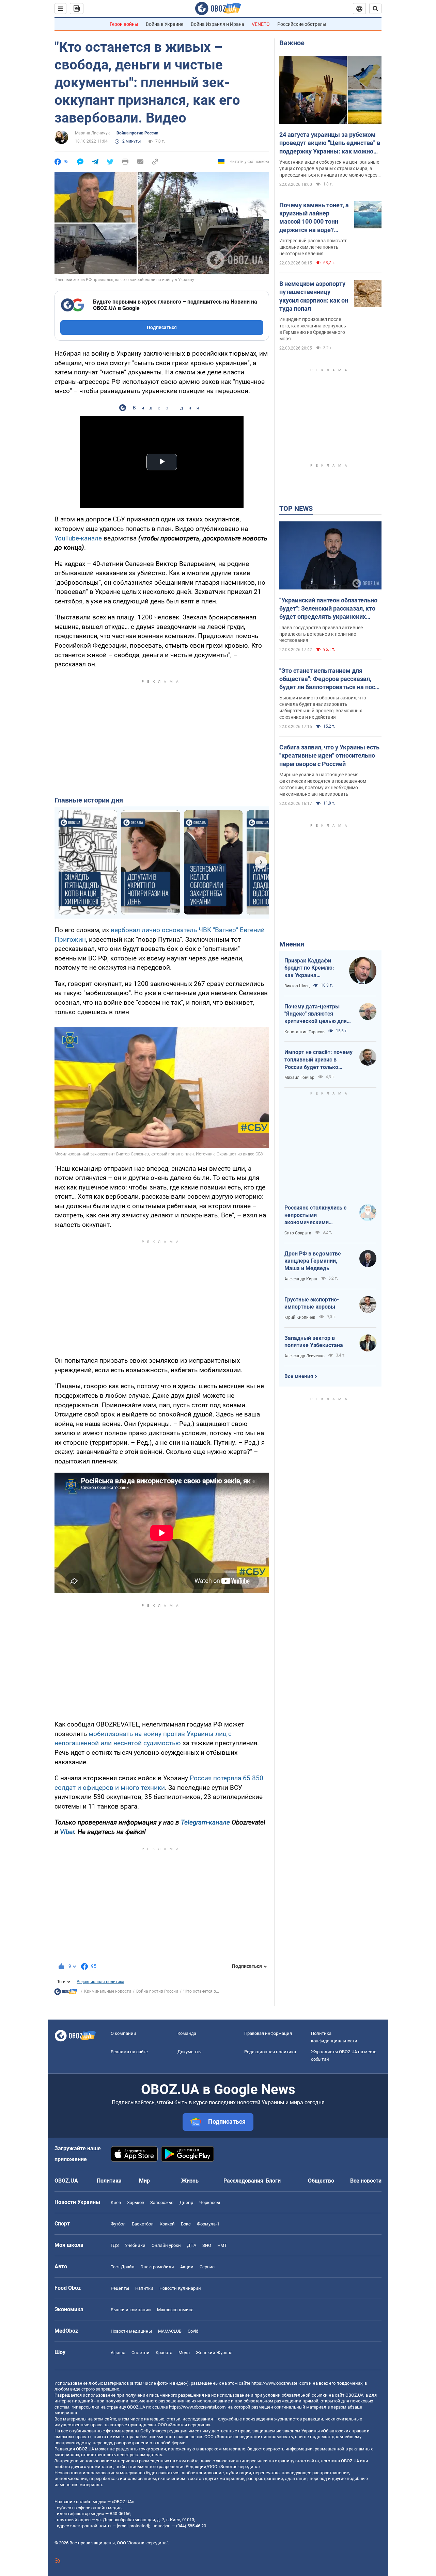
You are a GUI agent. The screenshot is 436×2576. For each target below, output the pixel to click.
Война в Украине (165, 24)
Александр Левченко (305, 1356)
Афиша (118, 2353)
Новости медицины (131, 2331)
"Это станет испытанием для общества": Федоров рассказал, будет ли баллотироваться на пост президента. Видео (329, 679)
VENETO (261, 24)
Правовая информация (268, 2033)
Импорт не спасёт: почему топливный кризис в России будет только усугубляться (318, 1060)
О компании (123, 2033)
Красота (164, 2353)
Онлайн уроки (166, 2245)
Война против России (137, 133)
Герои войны (124, 24)
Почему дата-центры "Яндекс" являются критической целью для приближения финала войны (316, 1014)
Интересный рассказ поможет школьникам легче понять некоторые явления (313, 247)
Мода (184, 2353)
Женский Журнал (214, 2353)
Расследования (243, 2181)
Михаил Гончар (299, 1078)
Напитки (144, 2288)
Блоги (273, 2181)
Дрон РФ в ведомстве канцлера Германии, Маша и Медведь (313, 1261)
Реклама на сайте (129, 2052)
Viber (67, 1832)
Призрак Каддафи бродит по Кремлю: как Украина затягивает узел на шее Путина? (309, 968)
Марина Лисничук (92, 133)
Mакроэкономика (175, 2310)
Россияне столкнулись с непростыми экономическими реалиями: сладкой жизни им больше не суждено (318, 1215)
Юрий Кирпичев (300, 1317)
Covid (193, 2331)
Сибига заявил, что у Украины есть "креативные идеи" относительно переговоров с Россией (329, 756)
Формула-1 (208, 2224)
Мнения (292, 944)
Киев (116, 2202)
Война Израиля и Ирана (217, 24)
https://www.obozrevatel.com (280, 2383)
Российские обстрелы (302, 24)
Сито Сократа (298, 1233)
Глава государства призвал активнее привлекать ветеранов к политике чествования (321, 634)
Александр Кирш (301, 1279)
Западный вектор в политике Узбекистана (314, 1342)
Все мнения (299, 1376)
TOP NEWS (296, 508)
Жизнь (190, 2181)
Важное (292, 43)
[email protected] (133, 2526)
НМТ (222, 2245)
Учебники (135, 2245)
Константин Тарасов (305, 1032)
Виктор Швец (297, 986)
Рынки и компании (131, 2310)
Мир (144, 2181)
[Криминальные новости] (66, 1993)
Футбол (118, 2224)
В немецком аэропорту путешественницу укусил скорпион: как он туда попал (314, 296)
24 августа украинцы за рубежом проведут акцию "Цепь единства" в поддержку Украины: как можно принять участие (330, 143)
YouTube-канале (78, 538)
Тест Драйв (122, 2267)
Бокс (186, 2224)
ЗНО (207, 2245)
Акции (187, 2267)
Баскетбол (143, 2224)
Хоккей (167, 2224)
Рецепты (120, 2288)
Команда (187, 2033)
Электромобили (157, 2267)
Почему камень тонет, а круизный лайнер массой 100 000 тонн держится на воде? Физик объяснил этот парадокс (314, 218)
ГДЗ (115, 2245)
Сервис (207, 2267)
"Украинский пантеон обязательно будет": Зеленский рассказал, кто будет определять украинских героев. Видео (328, 609)
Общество (321, 2181)
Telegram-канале (205, 1822)
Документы (190, 2052)
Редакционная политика (100, 1982)
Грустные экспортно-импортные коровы (312, 1303)
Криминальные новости (108, 1991)
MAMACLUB (170, 2331)
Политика (109, 2181)
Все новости (366, 2181)
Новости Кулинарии (180, 2288)
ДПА (192, 2245)
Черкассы (210, 2202)
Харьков (136, 2202)
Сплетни (141, 2353)
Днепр (186, 2202)
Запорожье (162, 2202)
